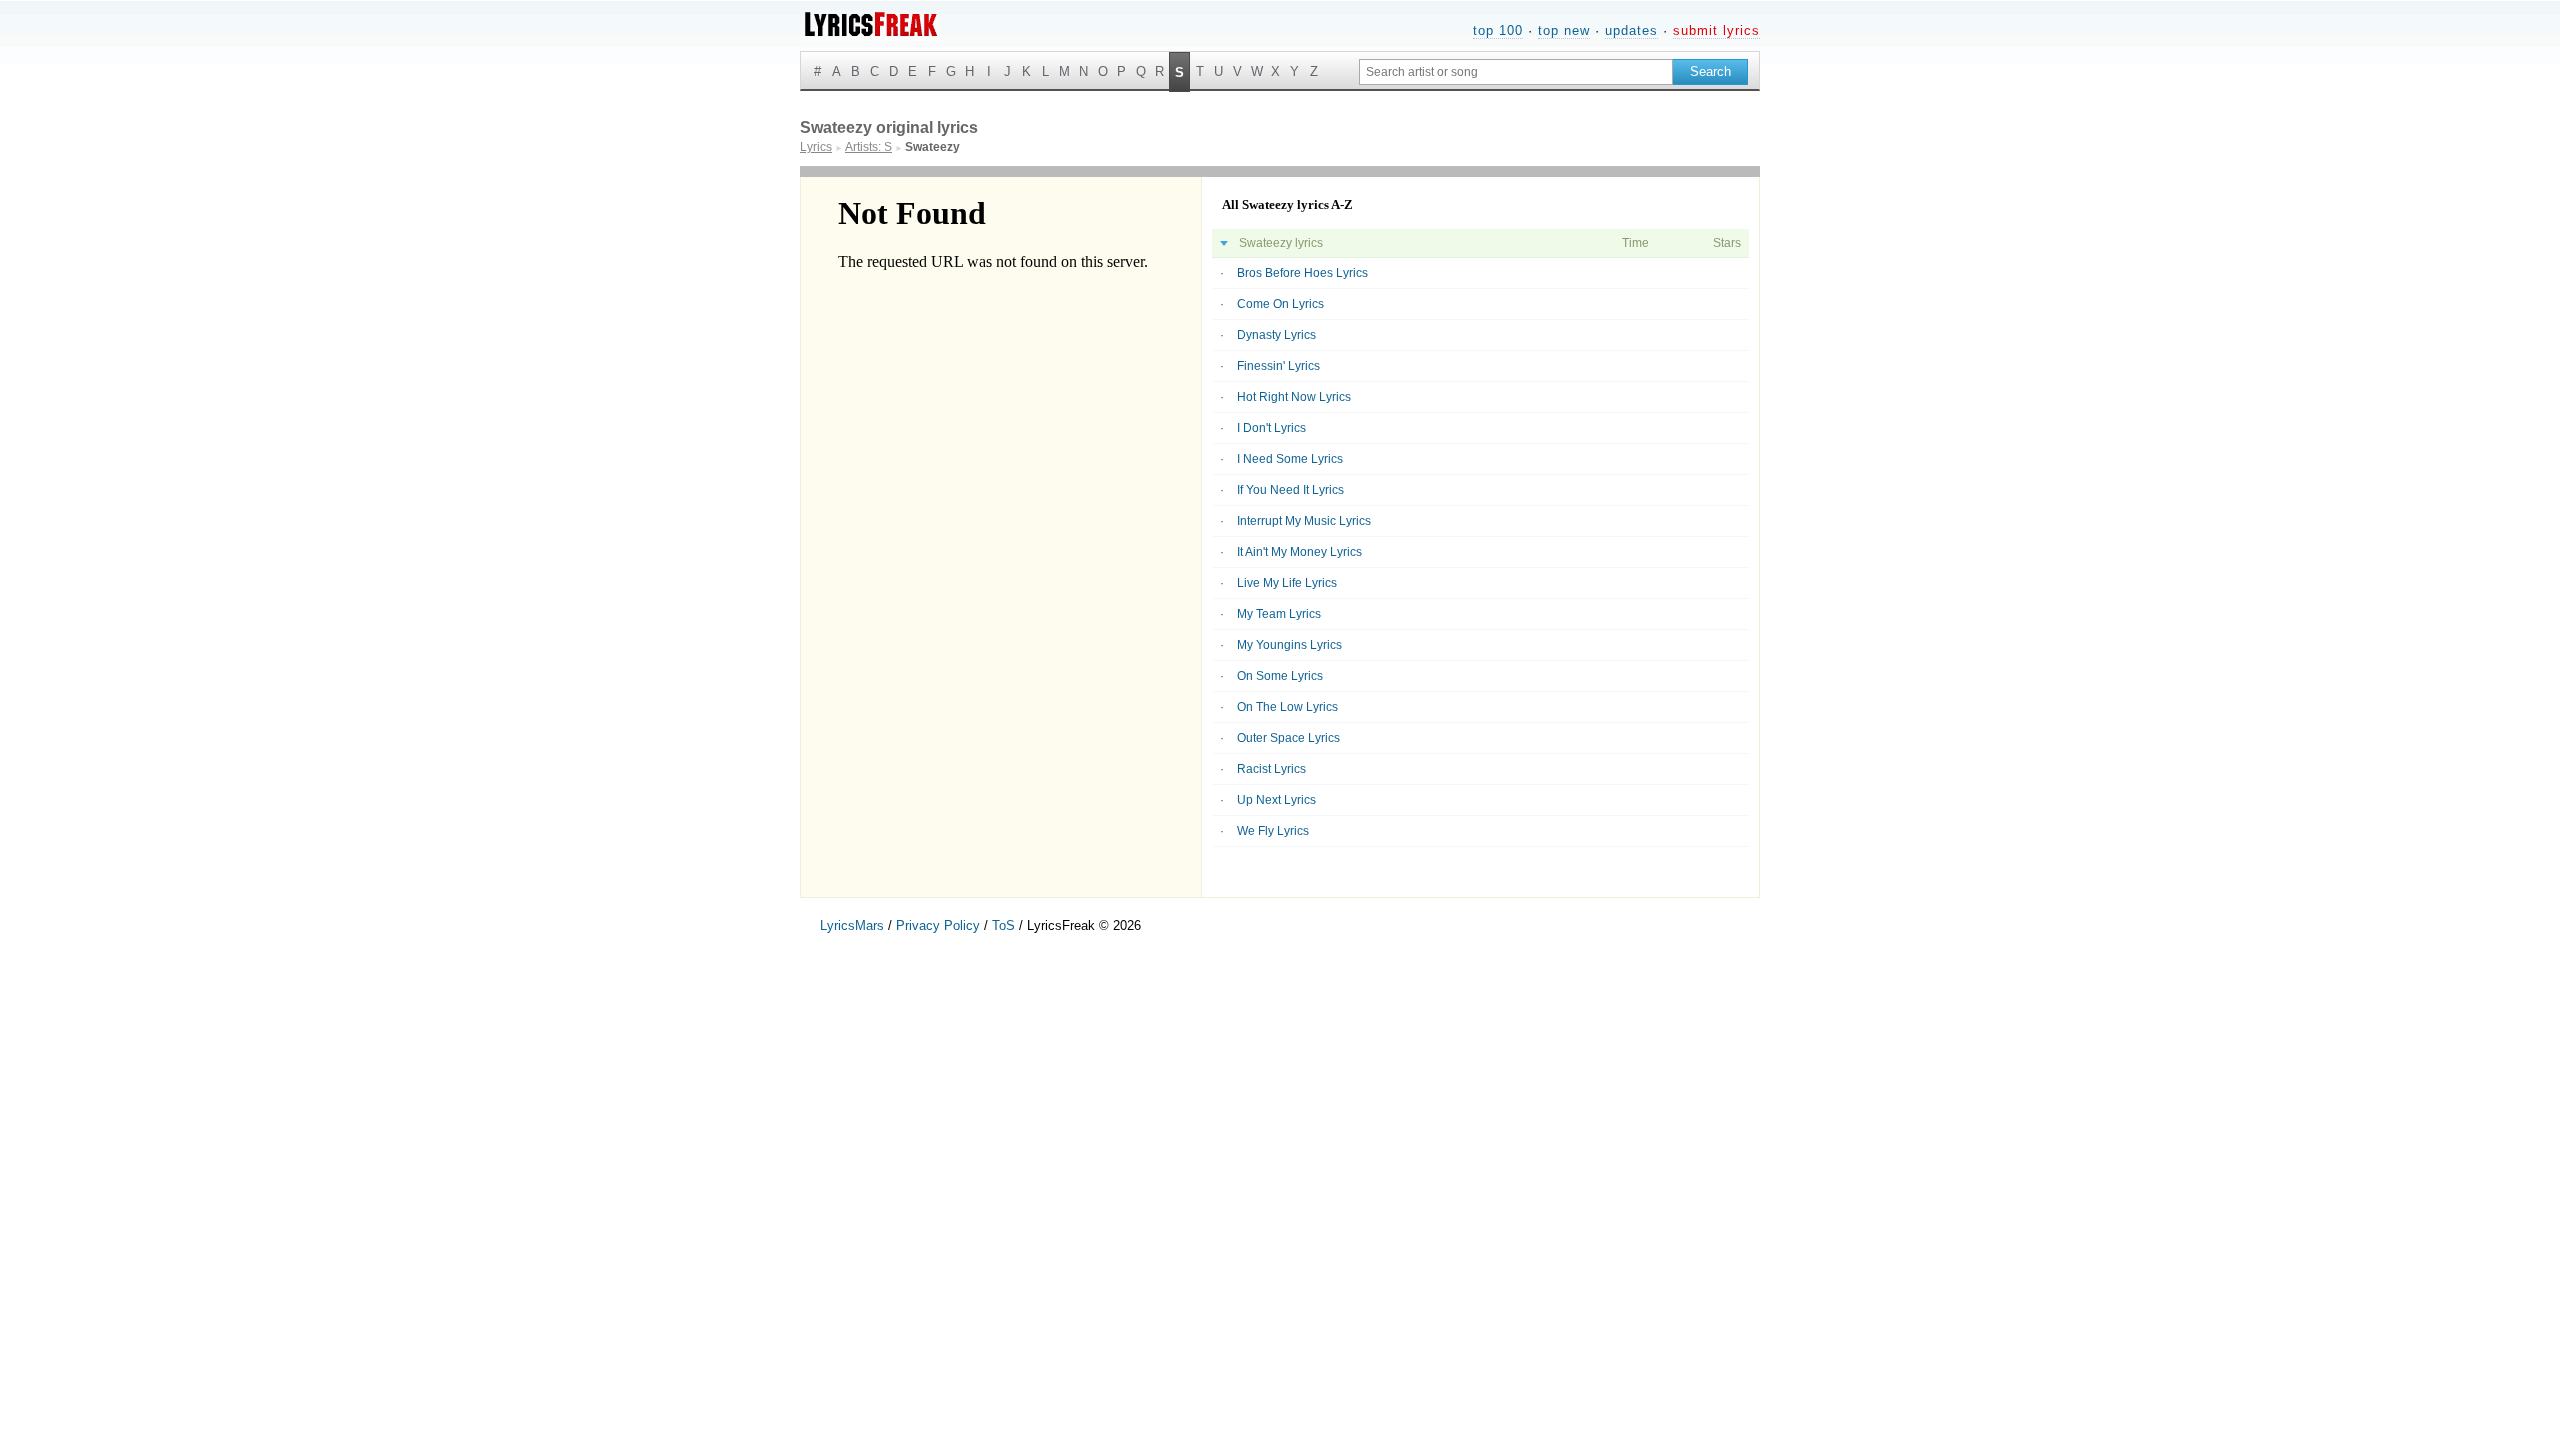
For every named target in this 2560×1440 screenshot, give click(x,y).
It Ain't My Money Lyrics (1299, 552)
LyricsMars (852, 925)
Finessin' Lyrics (1278, 366)
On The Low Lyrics (1287, 707)
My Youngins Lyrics (1289, 645)
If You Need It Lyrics (1290, 490)
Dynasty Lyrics (1276, 335)
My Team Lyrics (1279, 614)
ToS (1003, 925)
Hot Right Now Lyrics (1294, 397)
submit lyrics (1716, 30)
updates (1631, 30)
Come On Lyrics (1280, 304)
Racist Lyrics (1271, 769)
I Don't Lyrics (1271, 428)
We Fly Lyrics (1273, 831)
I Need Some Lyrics (1290, 459)
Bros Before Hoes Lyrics (1302, 273)
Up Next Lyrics (1276, 800)
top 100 (1498, 30)
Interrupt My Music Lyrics (1304, 521)
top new (1564, 30)
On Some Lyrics (1280, 676)
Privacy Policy (938, 925)
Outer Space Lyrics (1288, 738)
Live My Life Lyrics (1287, 583)
